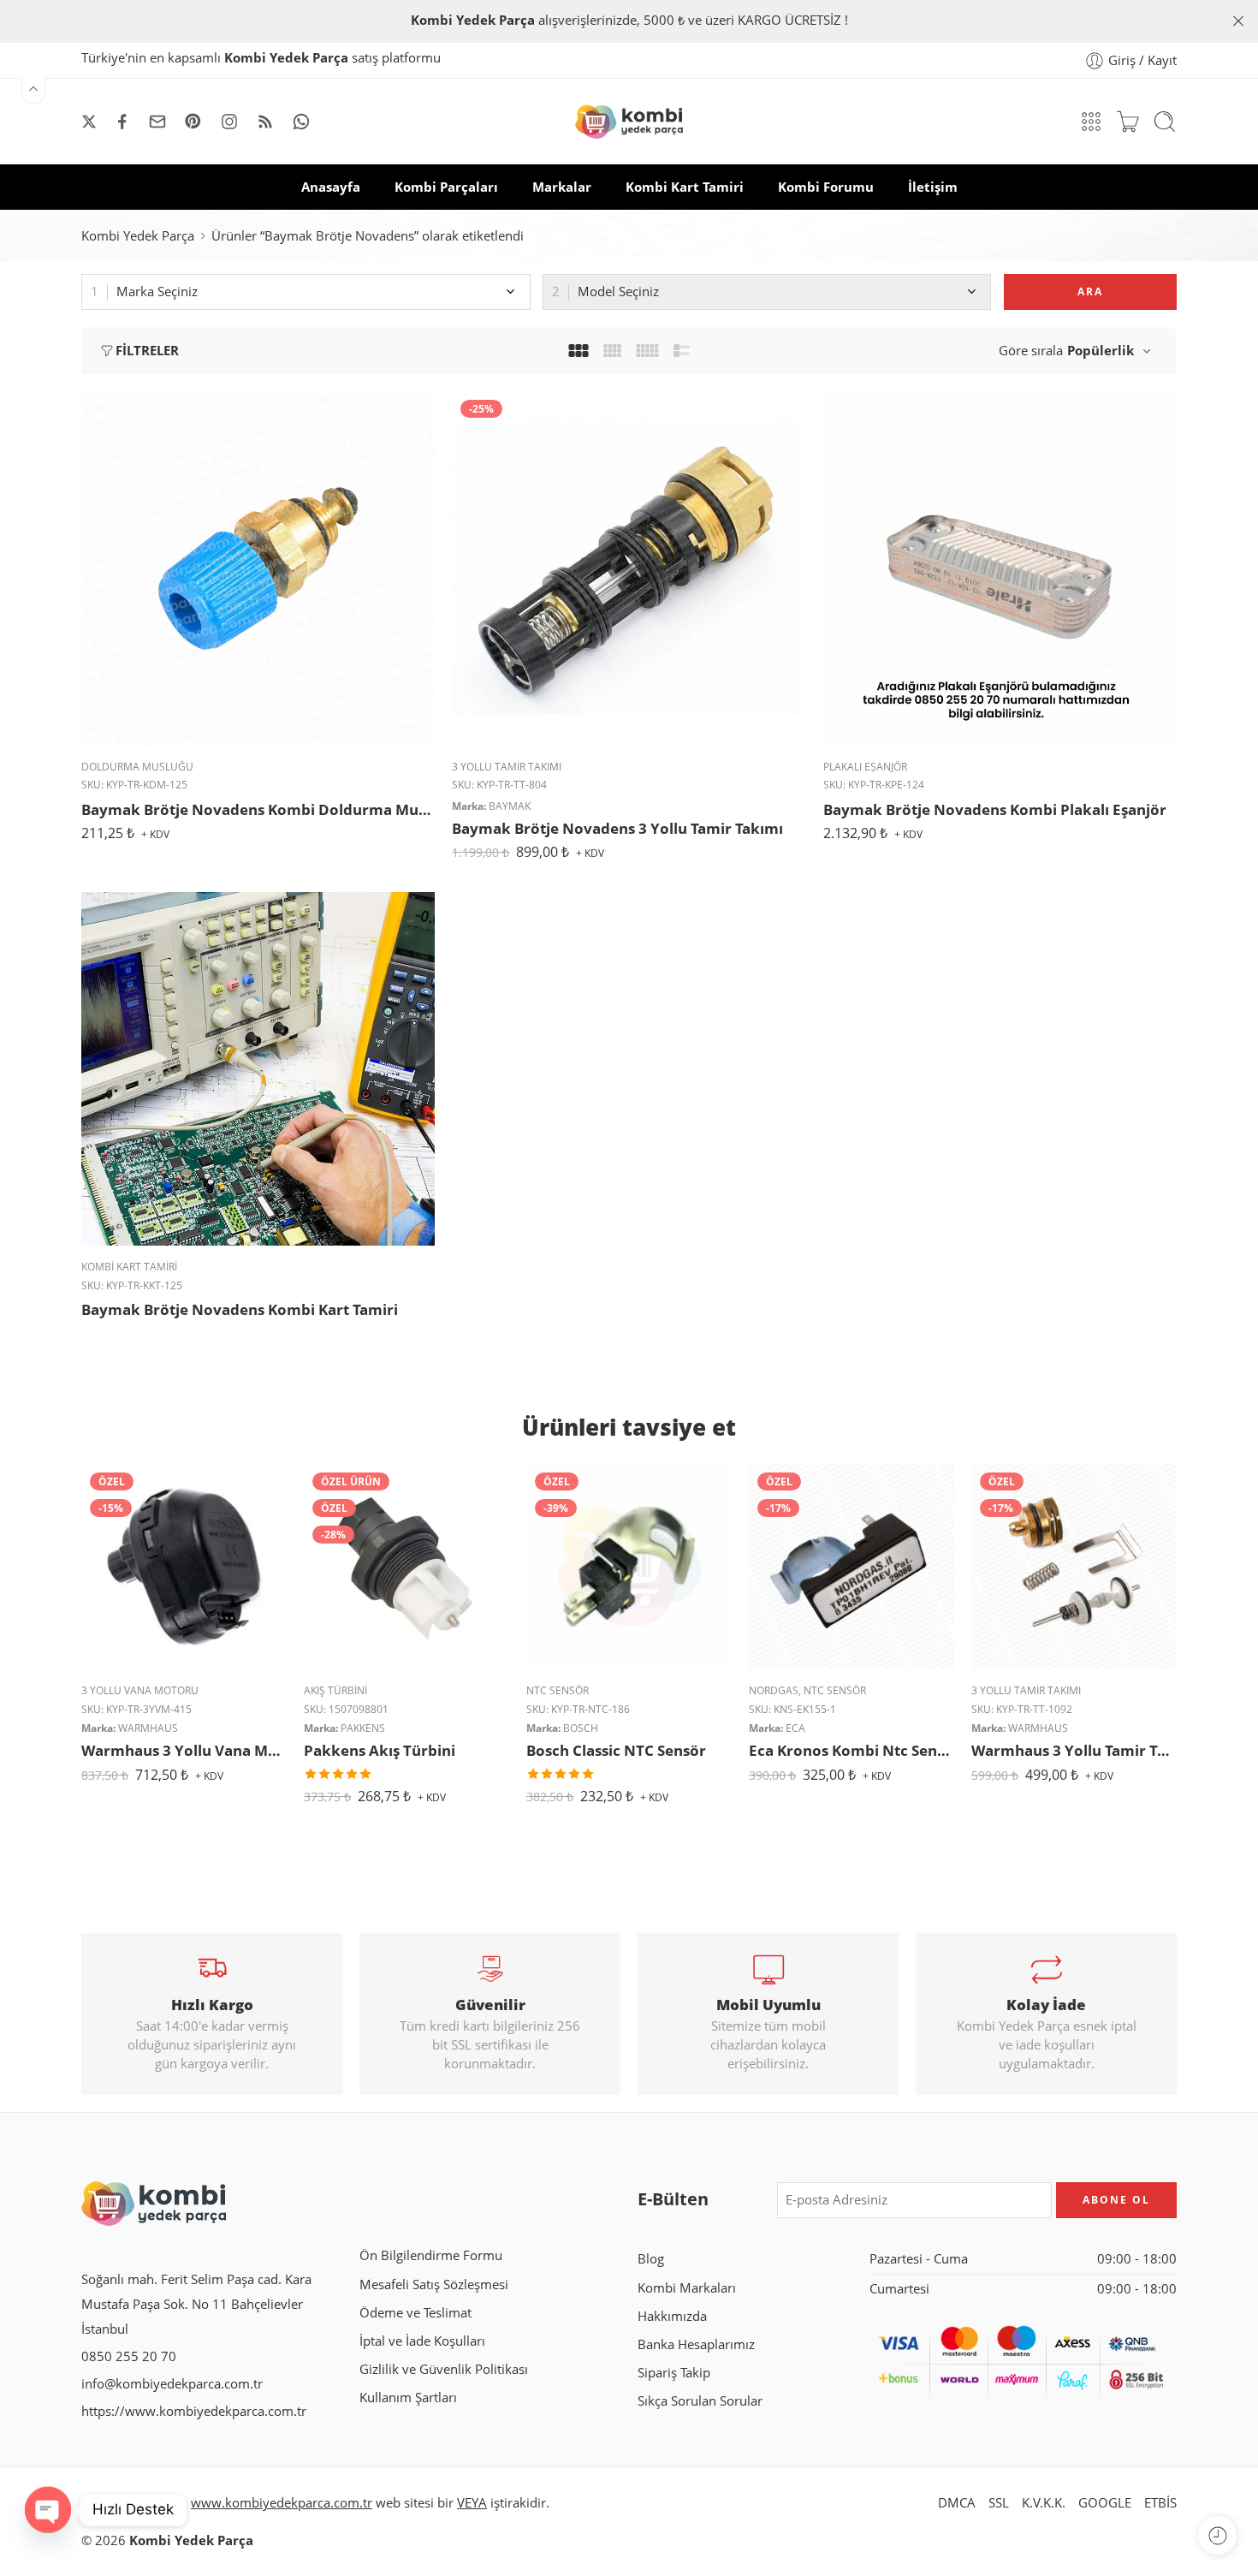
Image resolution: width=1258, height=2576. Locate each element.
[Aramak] (1165, 122)
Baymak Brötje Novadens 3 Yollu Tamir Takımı (617, 828)
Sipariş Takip (674, 2373)
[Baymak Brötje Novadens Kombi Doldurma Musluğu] (258, 568)
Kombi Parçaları (446, 187)
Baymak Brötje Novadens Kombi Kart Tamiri (240, 1309)
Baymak (510, 806)
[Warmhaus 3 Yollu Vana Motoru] (184, 1567)
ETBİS (1160, 2503)
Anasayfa (331, 187)
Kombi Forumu (826, 187)
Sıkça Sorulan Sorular (700, 2401)
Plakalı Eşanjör (865, 767)
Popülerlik (1101, 351)
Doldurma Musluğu (137, 767)
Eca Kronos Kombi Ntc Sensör (852, 1750)
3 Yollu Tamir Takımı (507, 767)
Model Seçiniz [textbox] (618, 292)
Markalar (562, 187)
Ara (1090, 292)
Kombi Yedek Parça (138, 236)
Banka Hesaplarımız (696, 2344)
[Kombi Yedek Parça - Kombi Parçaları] (629, 122)
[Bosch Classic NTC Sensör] (629, 1567)
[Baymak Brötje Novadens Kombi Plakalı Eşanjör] (1000, 568)
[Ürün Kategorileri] (1091, 122)
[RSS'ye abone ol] (265, 122)
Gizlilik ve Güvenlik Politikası (444, 2369)
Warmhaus (148, 1728)
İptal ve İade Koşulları (422, 2341)
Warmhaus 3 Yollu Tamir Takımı (1074, 1750)
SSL (999, 2503)
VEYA (472, 2503)
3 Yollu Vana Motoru (140, 1690)
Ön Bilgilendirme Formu (431, 2255)
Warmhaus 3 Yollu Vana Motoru (184, 1750)
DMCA (957, 2503)
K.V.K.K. (1044, 2503)
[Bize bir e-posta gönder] (157, 122)
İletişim (933, 187)
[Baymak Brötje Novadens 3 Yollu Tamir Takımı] (629, 568)
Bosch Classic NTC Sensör (616, 1750)
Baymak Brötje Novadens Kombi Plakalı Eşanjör (995, 809)
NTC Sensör (558, 1690)
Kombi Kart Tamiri (685, 187)
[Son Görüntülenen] (1217, 2535)
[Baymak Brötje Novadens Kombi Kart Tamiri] (258, 1069)
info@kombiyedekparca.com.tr (172, 2384)
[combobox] (306, 292)
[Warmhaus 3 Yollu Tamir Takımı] (1074, 1567)
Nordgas (774, 1690)
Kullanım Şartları (408, 2398)
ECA (795, 1728)
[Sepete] (1128, 122)
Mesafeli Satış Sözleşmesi (434, 2284)
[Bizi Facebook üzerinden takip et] (122, 122)
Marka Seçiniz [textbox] (157, 292)
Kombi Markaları (687, 2288)
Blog (651, 2259)
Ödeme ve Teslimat (415, 2313)
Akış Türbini (335, 1690)
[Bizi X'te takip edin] (89, 122)
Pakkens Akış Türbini (380, 1750)
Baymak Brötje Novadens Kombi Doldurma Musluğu (258, 809)
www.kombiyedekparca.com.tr (282, 2503)
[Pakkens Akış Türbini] (406, 1567)
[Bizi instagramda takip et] (229, 122)
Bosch (581, 1728)
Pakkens (363, 1728)
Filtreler (147, 351)
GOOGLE (1105, 2503)
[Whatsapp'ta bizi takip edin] (301, 122)
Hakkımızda (672, 2316)
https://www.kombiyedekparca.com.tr (194, 2411)
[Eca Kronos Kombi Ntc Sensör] (852, 1567)
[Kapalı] (1238, 21)
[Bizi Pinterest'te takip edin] (193, 122)
